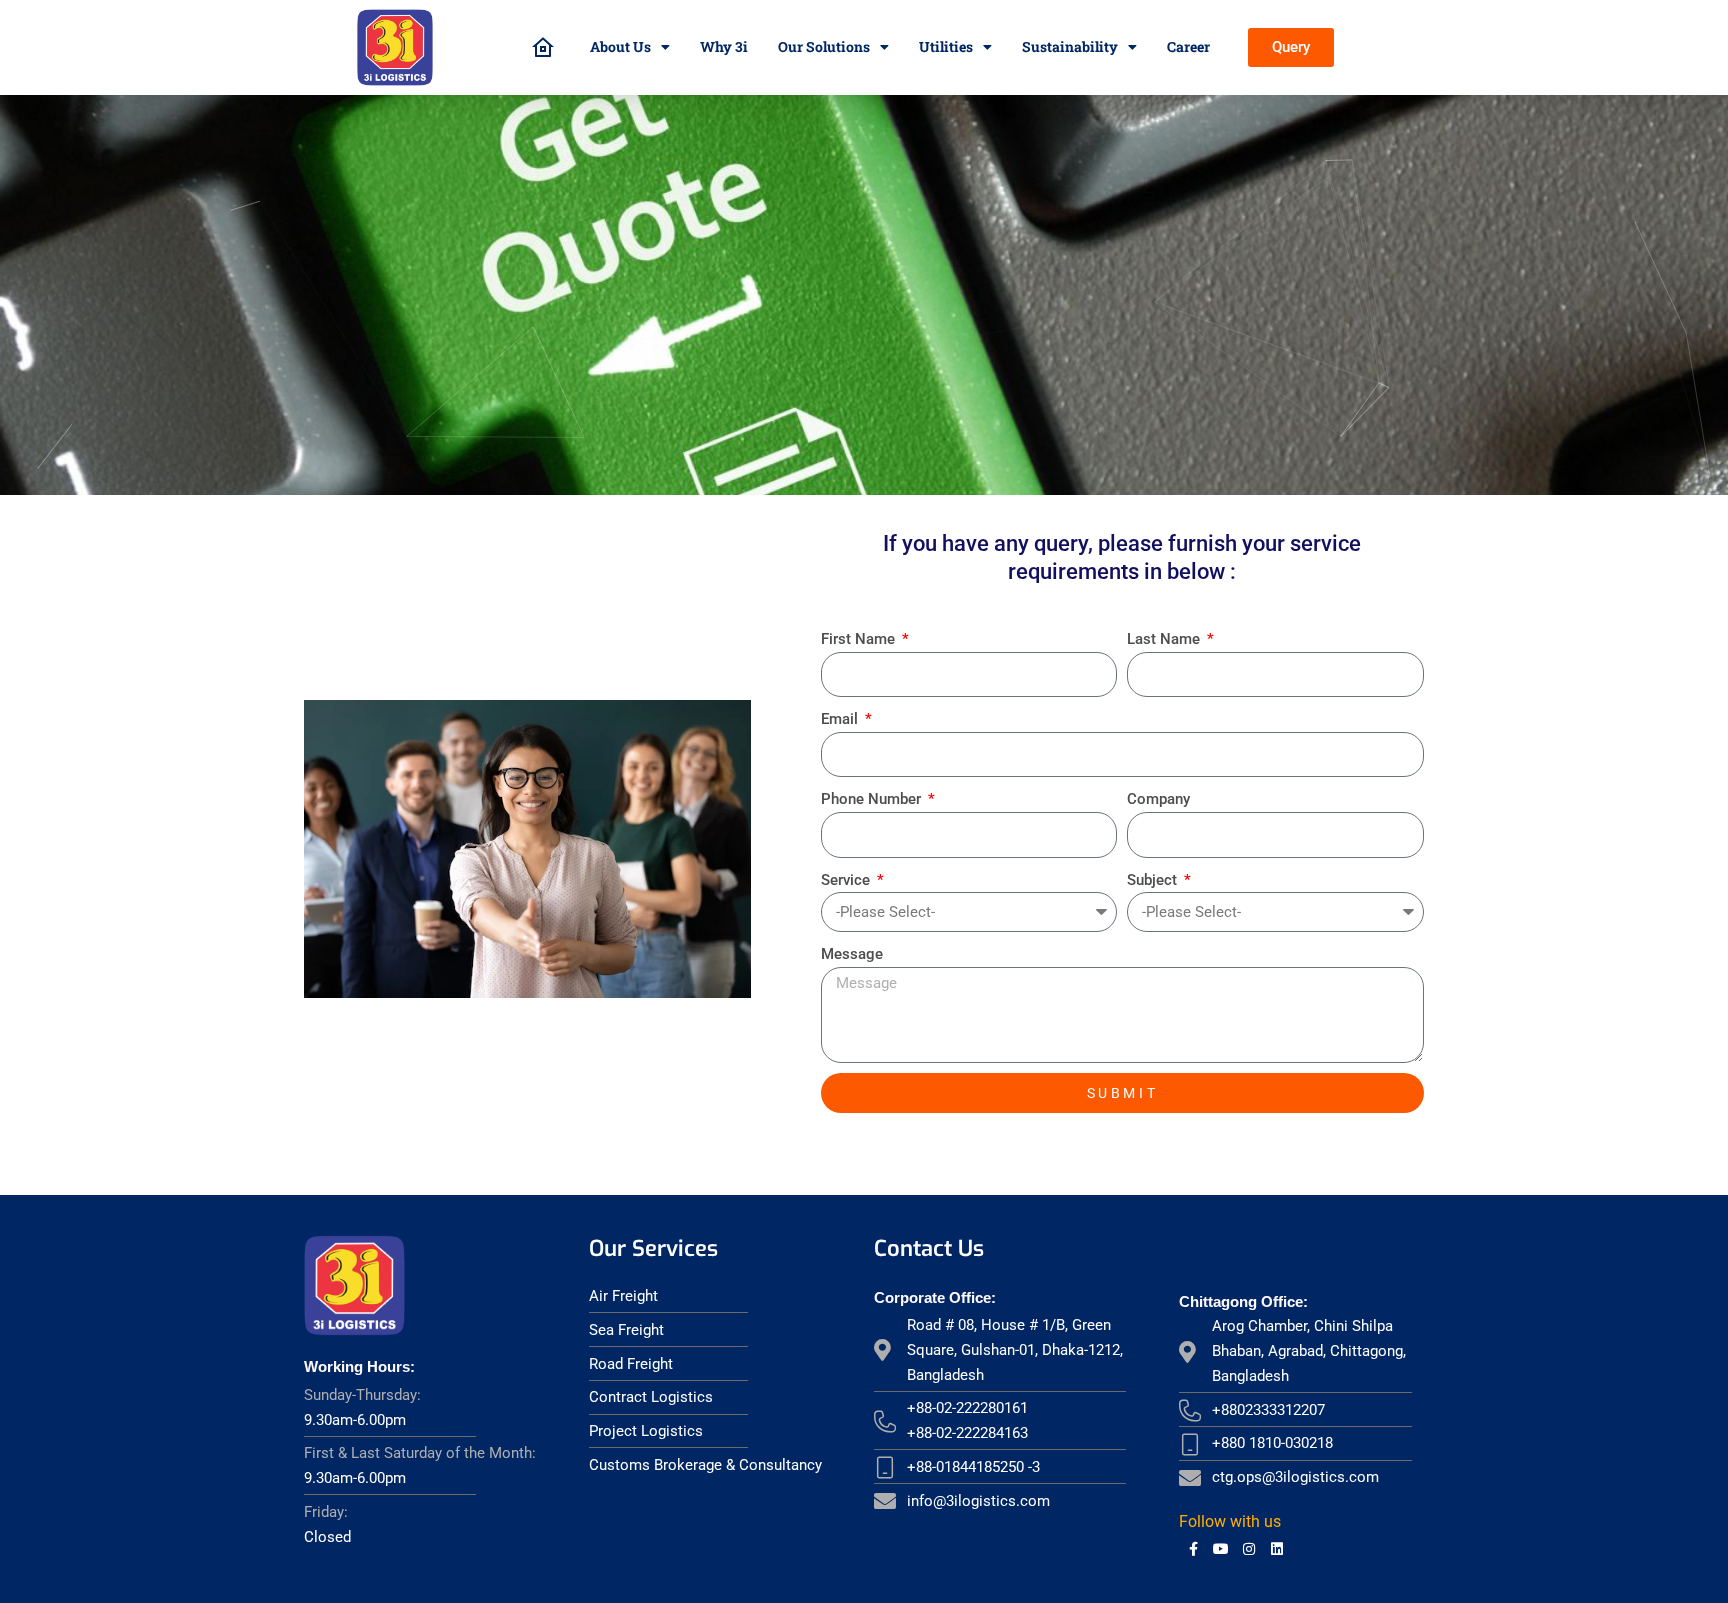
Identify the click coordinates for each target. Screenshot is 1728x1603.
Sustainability (1070, 46)
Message (852, 954)
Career (1188, 46)
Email (841, 719)
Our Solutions (824, 46)
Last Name (1165, 639)
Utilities (946, 46)
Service (847, 880)
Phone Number (873, 799)
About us (620, 46)
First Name (860, 639)
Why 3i (724, 46)
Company (1158, 799)
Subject (1154, 880)
